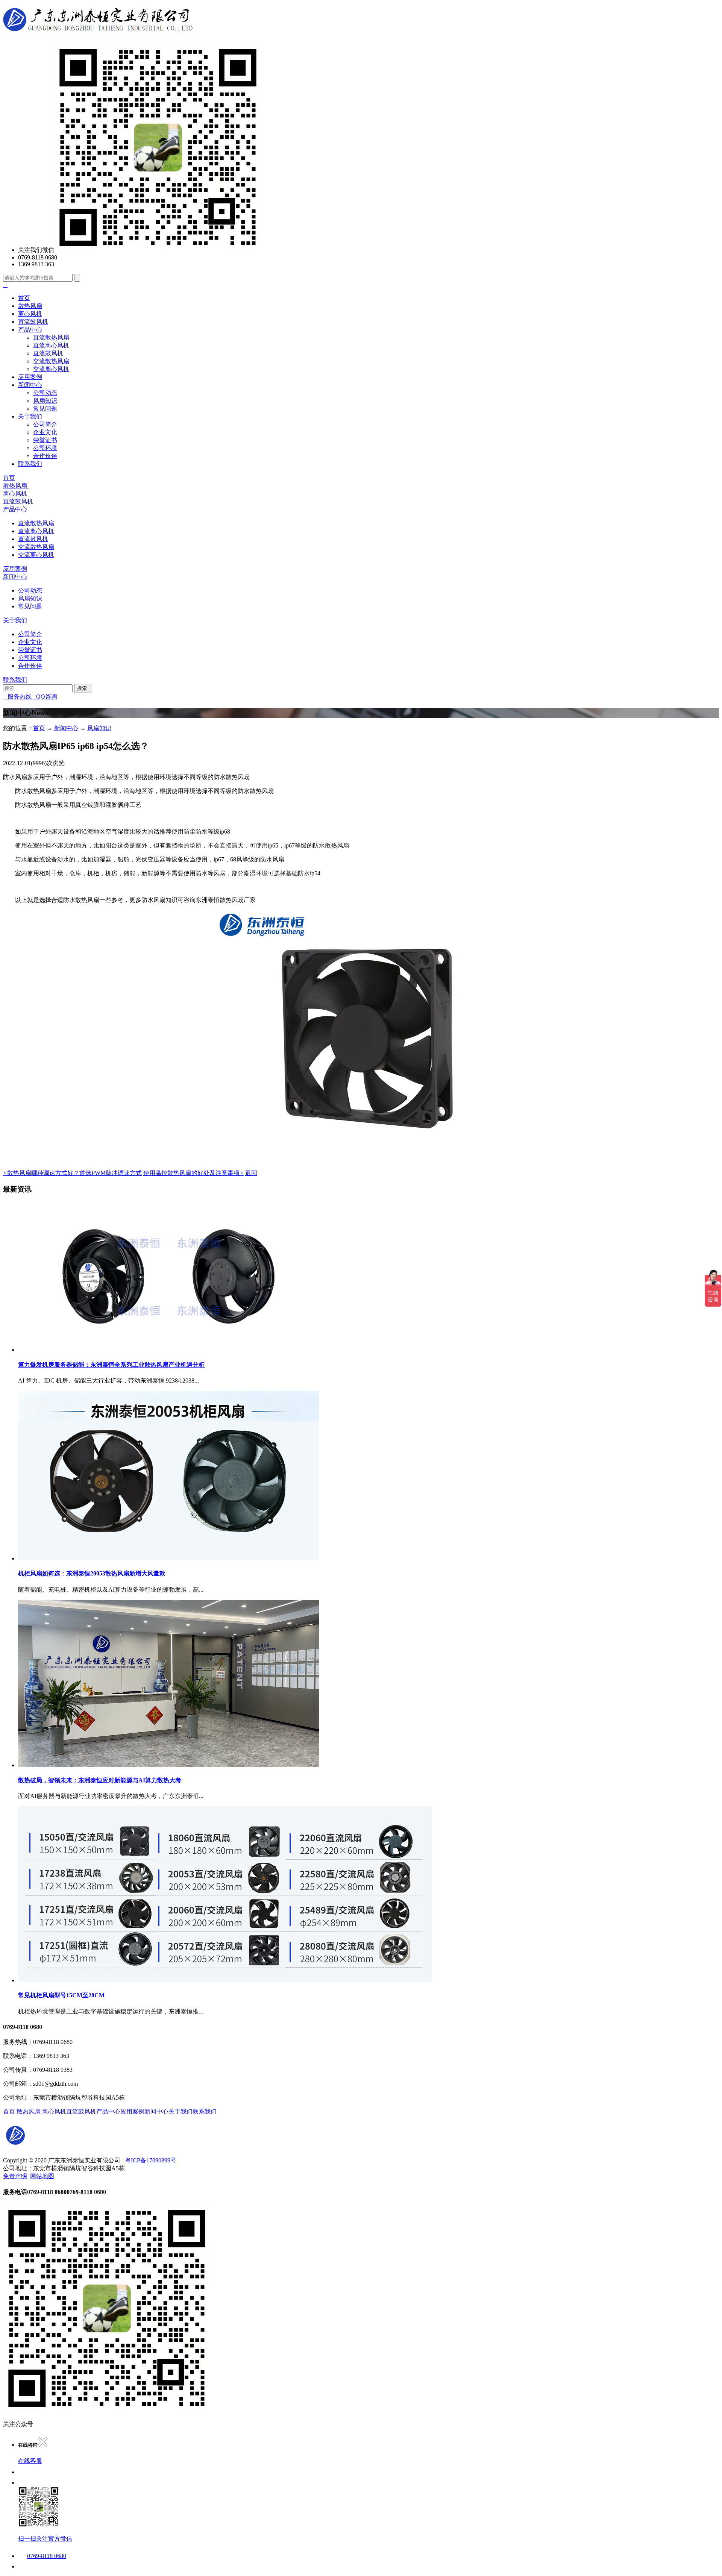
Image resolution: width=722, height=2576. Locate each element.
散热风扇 (30, 306)
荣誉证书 (45, 440)
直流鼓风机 (33, 322)
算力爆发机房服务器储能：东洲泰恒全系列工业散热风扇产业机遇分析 (111, 1365)
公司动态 (45, 393)
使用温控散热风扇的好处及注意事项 (193, 1173)
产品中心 (30, 330)
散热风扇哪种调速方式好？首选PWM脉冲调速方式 (72, 1173)
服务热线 (17, 697)
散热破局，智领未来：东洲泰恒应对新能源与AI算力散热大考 (100, 1780)
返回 (251, 1173)
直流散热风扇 (51, 337)
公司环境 (45, 448)
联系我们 (30, 464)
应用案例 (30, 377)
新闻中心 (30, 385)
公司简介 (45, 424)
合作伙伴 (45, 456)
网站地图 (42, 2176)
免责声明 (15, 2176)
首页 (24, 298)
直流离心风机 (51, 345)
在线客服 (30, 2461)
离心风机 (30, 314)
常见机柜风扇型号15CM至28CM (61, 1995)
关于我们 (30, 416)
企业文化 (45, 432)
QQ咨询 (44, 697)
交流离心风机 (51, 369)
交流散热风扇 (51, 361)
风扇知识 (45, 401)
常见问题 (45, 409)
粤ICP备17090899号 (150, 2160)
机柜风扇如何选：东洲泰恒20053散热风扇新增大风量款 (92, 1573)
